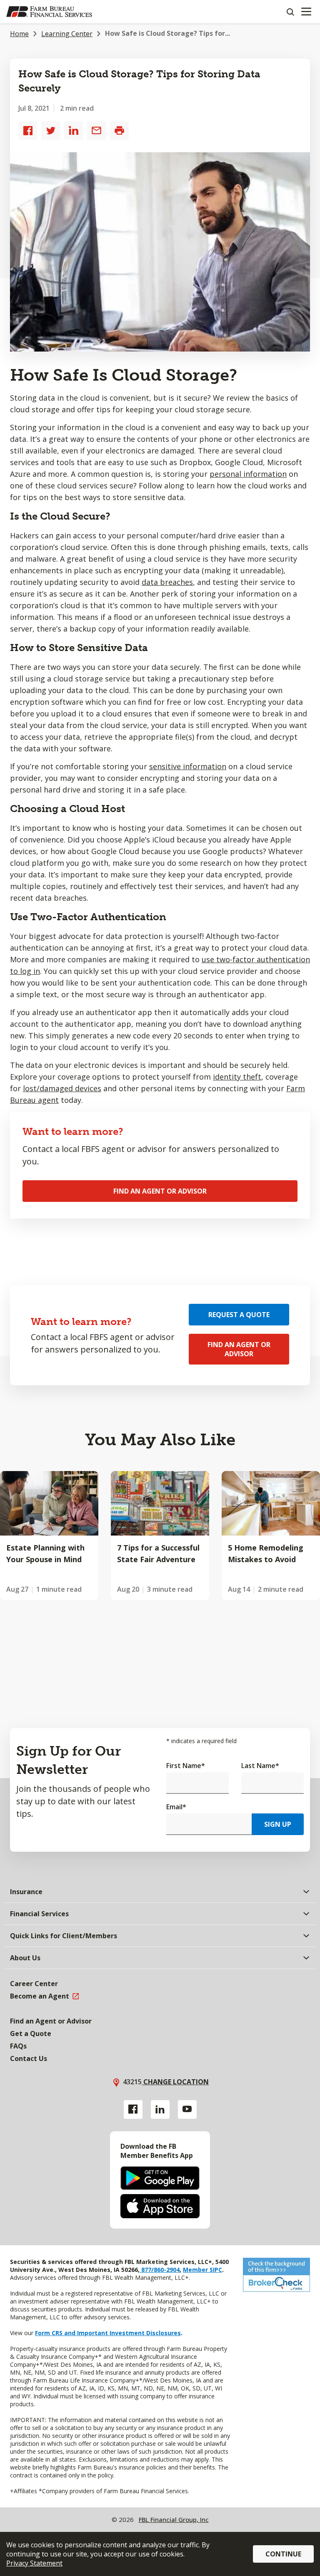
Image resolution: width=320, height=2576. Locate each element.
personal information (248, 474)
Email (176, 1807)
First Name (186, 1766)
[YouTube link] (187, 2109)
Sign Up (278, 1824)
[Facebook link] (133, 2109)
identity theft (237, 1077)
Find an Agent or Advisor (160, 1191)
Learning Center (67, 34)
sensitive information (188, 766)
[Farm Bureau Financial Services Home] (49, 12)
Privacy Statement (34, 2563)
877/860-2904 (160, 2270)
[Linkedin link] (160, 2109)
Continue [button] (283, 2554)
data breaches (167, 582)
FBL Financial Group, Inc (174, 2519)
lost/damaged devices (62, 1088)
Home (19, 34)
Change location (175, 2082)
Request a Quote (239, 1315)
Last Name (260, 1766)
